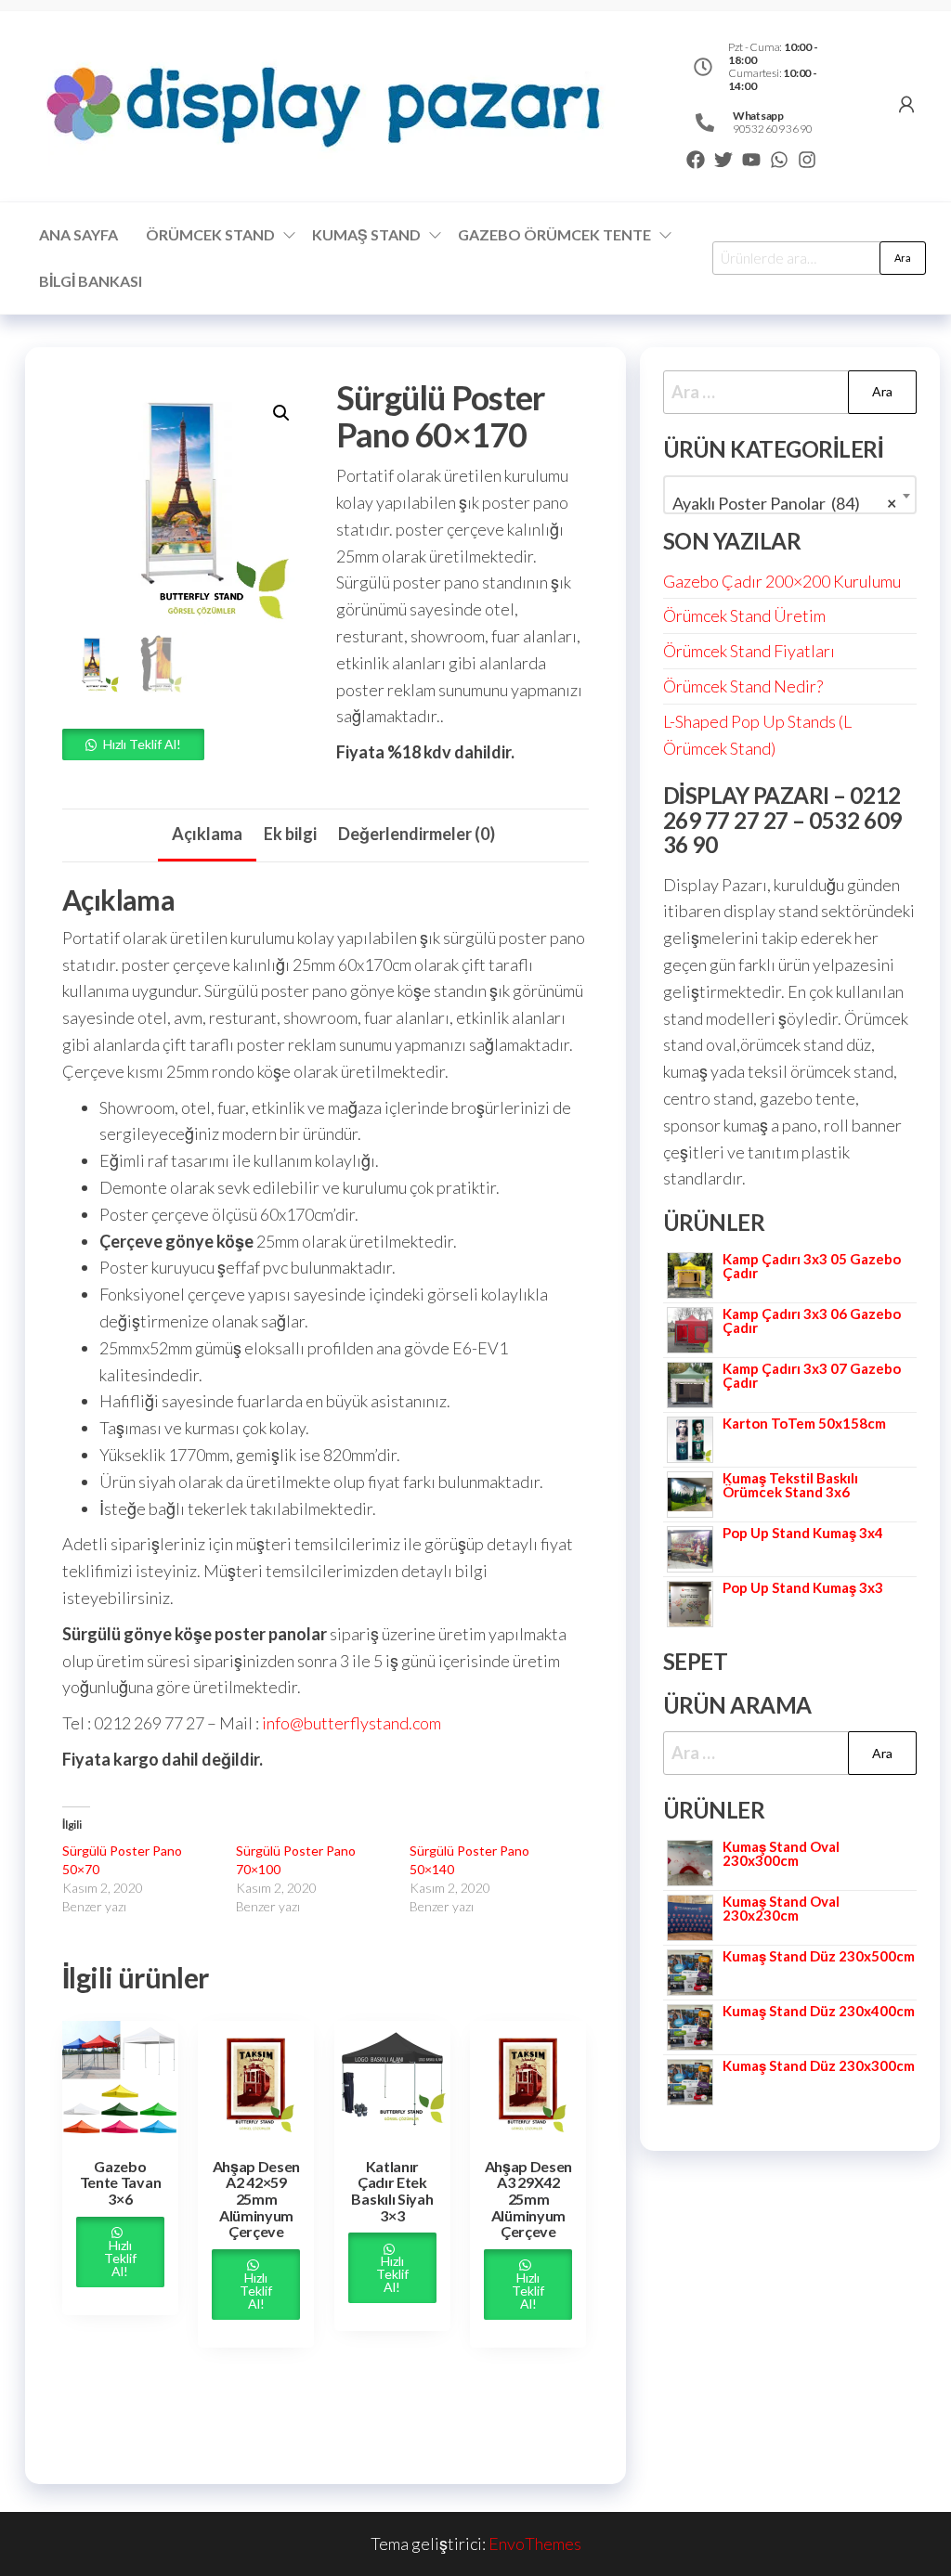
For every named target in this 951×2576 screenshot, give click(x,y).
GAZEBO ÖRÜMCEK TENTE (554, 234)
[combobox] (790, 495)
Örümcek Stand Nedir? (743, 686)
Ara (903, 258)
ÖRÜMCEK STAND (210, 234)
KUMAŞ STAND (366, 234)
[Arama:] (790, 392)
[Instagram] (807, 160)
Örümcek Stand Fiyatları (749, 651)
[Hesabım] (906, 104)
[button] (281, 413)
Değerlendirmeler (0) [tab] (417, 834)
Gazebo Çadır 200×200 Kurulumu (782, 581)
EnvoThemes (535, 2544)
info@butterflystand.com (352, 1723)
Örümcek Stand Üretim (744, 615)
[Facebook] (696, 160)
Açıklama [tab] (207, 834)
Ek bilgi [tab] (290, 834)
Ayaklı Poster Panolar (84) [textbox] (784, 503)
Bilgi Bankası (91, 281)
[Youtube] (751, 160)
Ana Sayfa (78, 234)
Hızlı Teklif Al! (142, 744)
